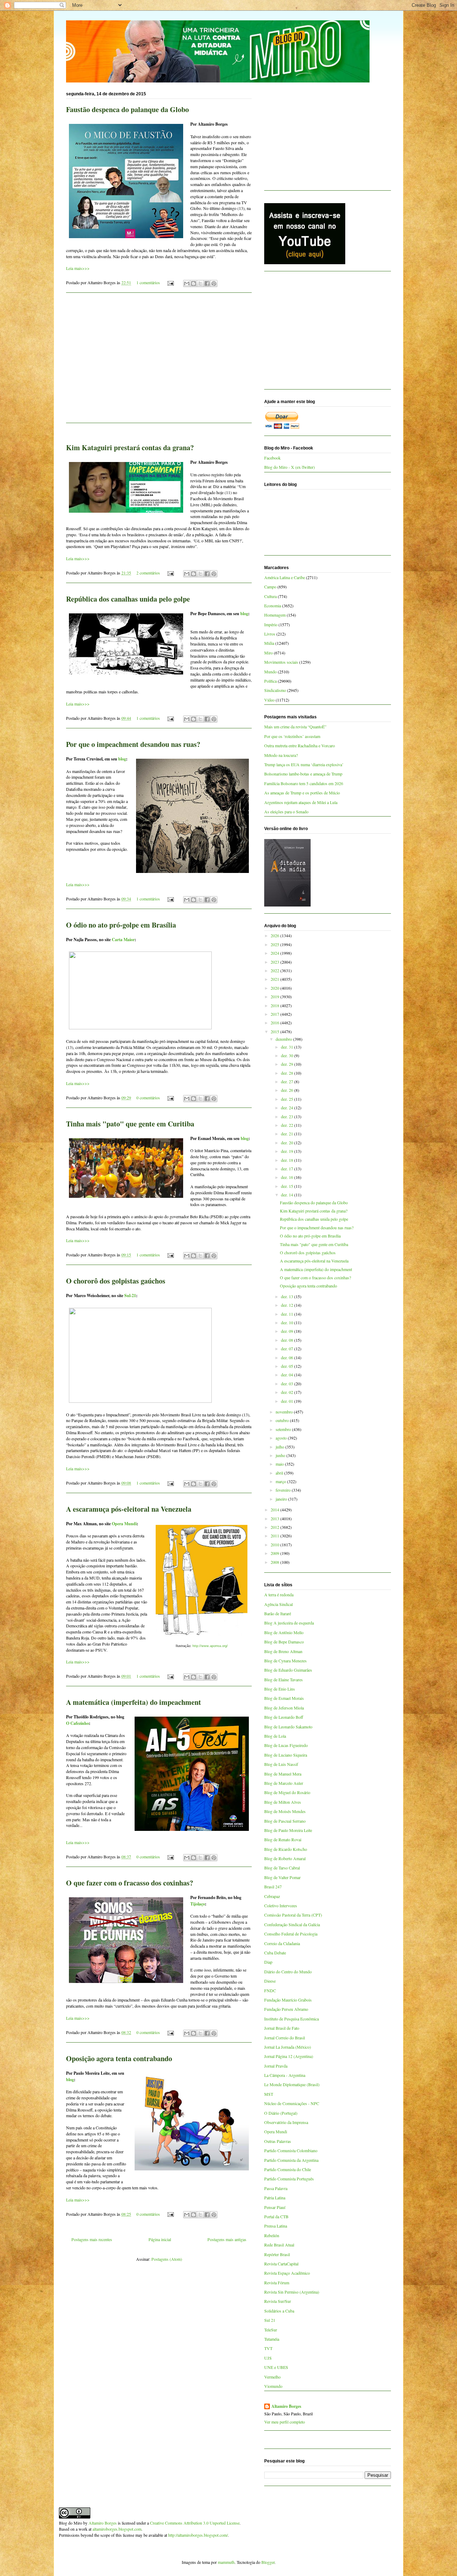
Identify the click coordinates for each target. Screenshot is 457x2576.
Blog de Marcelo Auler (284, 1783)
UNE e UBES (276, 2367)
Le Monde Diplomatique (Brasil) (292, 2084)
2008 (275, 1562)
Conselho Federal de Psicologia (291, 1934)
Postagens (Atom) (167, 2259)
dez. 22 (288, 1125)
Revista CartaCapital (281, 2264)
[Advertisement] (159, 362)
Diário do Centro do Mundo (288, 1972)
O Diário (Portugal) (281, 2113)
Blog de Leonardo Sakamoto (288, 1727)
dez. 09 (288, 1331)
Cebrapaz (272, 1896)
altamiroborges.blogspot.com (117, 2529)
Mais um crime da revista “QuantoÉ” (295, 727)
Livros (270, 634)
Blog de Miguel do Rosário (287, 1792)
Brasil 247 (273, 1887)
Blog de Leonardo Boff (284, 1717)
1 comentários (148, 282)
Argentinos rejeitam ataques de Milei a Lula (301, 802)
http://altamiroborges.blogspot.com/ (198, 2535)
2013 (275, 1518)
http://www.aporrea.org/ (210, 1646)
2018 (275, 1005)
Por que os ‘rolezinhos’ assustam (292, 736)
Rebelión (272, 2235)
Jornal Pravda (276, 2066)
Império (271, 624)
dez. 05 (288, 1366)
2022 (275, 970)
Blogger (268, 2562)
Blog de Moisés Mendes (285, 1811)
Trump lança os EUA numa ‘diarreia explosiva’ (304, 764)
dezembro (284, 1039)
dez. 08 (288, 1340)
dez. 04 (288, 1375)
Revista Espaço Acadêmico (287, 2273)
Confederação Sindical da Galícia (292, 1924)
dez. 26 (288, 1090)
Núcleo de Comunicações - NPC (292, 2103)
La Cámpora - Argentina (285, 2075)
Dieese (270, 1981)
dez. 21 (288, 1134)
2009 (275, 1553)
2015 (275, 1031)
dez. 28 (288, 1073)
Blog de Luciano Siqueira (286, 1755)
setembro (284, 1429)
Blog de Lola (275, 1736)
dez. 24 (288, 1108)
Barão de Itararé (278, 1613)
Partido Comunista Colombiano (291, 2150)
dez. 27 (288, 1081)
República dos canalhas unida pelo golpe (128, 599)
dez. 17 (288, 1169)
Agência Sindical (278, 1604)
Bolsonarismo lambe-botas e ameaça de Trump (303, 774)
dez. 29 (288, 1064)
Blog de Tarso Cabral (282, 1868)
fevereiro (284, 1490)
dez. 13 (288, 1296)
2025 (275, 944)
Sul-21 (130, 1295)
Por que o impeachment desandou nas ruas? (133, 744)
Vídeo (269, 700)
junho (281, 1455)
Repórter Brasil (277, 2254)
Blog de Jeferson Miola (284, 1708)
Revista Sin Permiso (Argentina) (292, 2292)
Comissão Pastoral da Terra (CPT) (293, 1915)
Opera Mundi (124, 1524)
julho (280, 1447)
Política (270, 681)
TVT (268, 2348)
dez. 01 (288, 1401)
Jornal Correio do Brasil (285, 2038)
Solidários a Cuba (279, 2311)
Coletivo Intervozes (281, 1905)
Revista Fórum (277, 2283)
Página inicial (160, 2239)
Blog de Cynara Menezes (285, 1661)
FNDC (270, 1990)
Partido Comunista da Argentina (291, 2160)
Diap (268, 1962)
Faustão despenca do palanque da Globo (127, 109)
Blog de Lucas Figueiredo (286, 1745)
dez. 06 (288, 1357)
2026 (275, 935)
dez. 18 (288, 1160)
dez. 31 (288, 1047)
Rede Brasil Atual (279, 2245)
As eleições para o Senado (286, 812)
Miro (268, 653)
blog (244, 614)
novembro (285, 1412)
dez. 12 (288, 1305)
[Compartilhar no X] (200, 283)
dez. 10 (288, 1322)
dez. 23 (288, 1116)
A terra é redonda (279, 1595)
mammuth (226, 2562)
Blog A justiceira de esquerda (289, 1623)
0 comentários (148, 1098)
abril (280, 1473)
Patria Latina (275, 2198)
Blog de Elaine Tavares (283, 1679)
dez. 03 (288, 1384)
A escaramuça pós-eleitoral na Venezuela (129, 1509)
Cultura (270, 596)
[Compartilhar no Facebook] (207, 283)
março (281, 1481)
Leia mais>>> (78, 268)
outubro (283, 1420)
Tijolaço (198, 1904)
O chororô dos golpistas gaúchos (116, 1281)
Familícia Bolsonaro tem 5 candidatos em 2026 (304, 783)
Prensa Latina (276, 2226)
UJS (268, 2358)
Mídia (269, 643)
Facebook (272, 458)
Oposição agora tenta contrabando (119, 2058)
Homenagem (275, 615)
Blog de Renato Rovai (283, 1839)
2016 (275, 1023)
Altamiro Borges (286, 2406)
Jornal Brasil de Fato (282, 2028)
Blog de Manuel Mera (283, 1774)
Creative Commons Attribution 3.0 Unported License (195, 2523)
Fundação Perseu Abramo (286, 2009)
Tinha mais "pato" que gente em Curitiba (130, 1124)
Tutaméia (272, 2339)
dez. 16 (288, 1177)
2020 (275, 988)
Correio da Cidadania (282, 1943)
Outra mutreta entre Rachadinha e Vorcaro (300, 745)
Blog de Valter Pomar (282, 1877)
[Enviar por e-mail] (187, 283)
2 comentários (148, 573)
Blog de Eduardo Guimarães (288, 1670)
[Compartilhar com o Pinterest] (214, 283)
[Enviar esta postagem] (170, 282)
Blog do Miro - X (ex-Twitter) (290, 467)
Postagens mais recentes (92, 2239)
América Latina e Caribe (285, 577)
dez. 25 (288, 1099)
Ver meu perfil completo (285, 2422)
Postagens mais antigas (227, 2239)
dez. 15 (288, 1186)
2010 (275, 1545)
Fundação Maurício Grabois (288, 2000)
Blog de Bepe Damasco (284, 1642)
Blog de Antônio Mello (284, 1632)
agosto (282, 1438)
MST (269, 2094)
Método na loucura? (281, 755)
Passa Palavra (276, 2188)
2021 (275, 979)
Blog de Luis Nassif (281, 1764)
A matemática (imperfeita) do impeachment (134, 1702)
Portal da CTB (276, 2216)
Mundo (270, 672)
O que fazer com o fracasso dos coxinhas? (130, 1883)
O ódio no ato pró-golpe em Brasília (121, 925)
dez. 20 (288, 1143)
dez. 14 (288, 1195)
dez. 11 (288, 1314)
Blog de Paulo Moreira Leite (288, 1830)
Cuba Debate (275, 1953)
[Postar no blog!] (194, 283)
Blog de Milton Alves (283, 1802)
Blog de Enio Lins (280, 1689)
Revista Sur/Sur (278, 2301)
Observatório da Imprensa (286, 2122)
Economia (273, 606)
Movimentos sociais (281, 662)
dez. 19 (288, 1151)
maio (280, 1464)
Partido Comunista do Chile (288, 2169)
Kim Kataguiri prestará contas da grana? (130, 448)
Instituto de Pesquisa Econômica (292, 2019)
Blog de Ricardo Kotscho (286, 1849)
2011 (275, 1536)
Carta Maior (123, 940)
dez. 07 (288, 1349)
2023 (275, 962)
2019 (275, 996)
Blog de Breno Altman (283, 1651)
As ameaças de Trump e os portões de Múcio (302, 793)
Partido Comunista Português (289, 2179)
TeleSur (271, 2330)
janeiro (282, 1499)
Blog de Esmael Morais (284, 1698)
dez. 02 (288, 1392)
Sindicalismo (275, 690)
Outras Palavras (278, 2141)
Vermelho (272, 2377)
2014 (275, 1510)
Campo (270, 587)
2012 (275, 1527)
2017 (275, 1014)
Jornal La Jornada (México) (288, 2047)
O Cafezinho (77, 1723)
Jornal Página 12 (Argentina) (289, 2056)
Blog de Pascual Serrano (285, 1821)
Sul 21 (270, 2320)
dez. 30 (288, 1055)
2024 (275, 953)
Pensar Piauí (275, 2207)
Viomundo (273, 2386)
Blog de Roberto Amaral (285, 1858)
